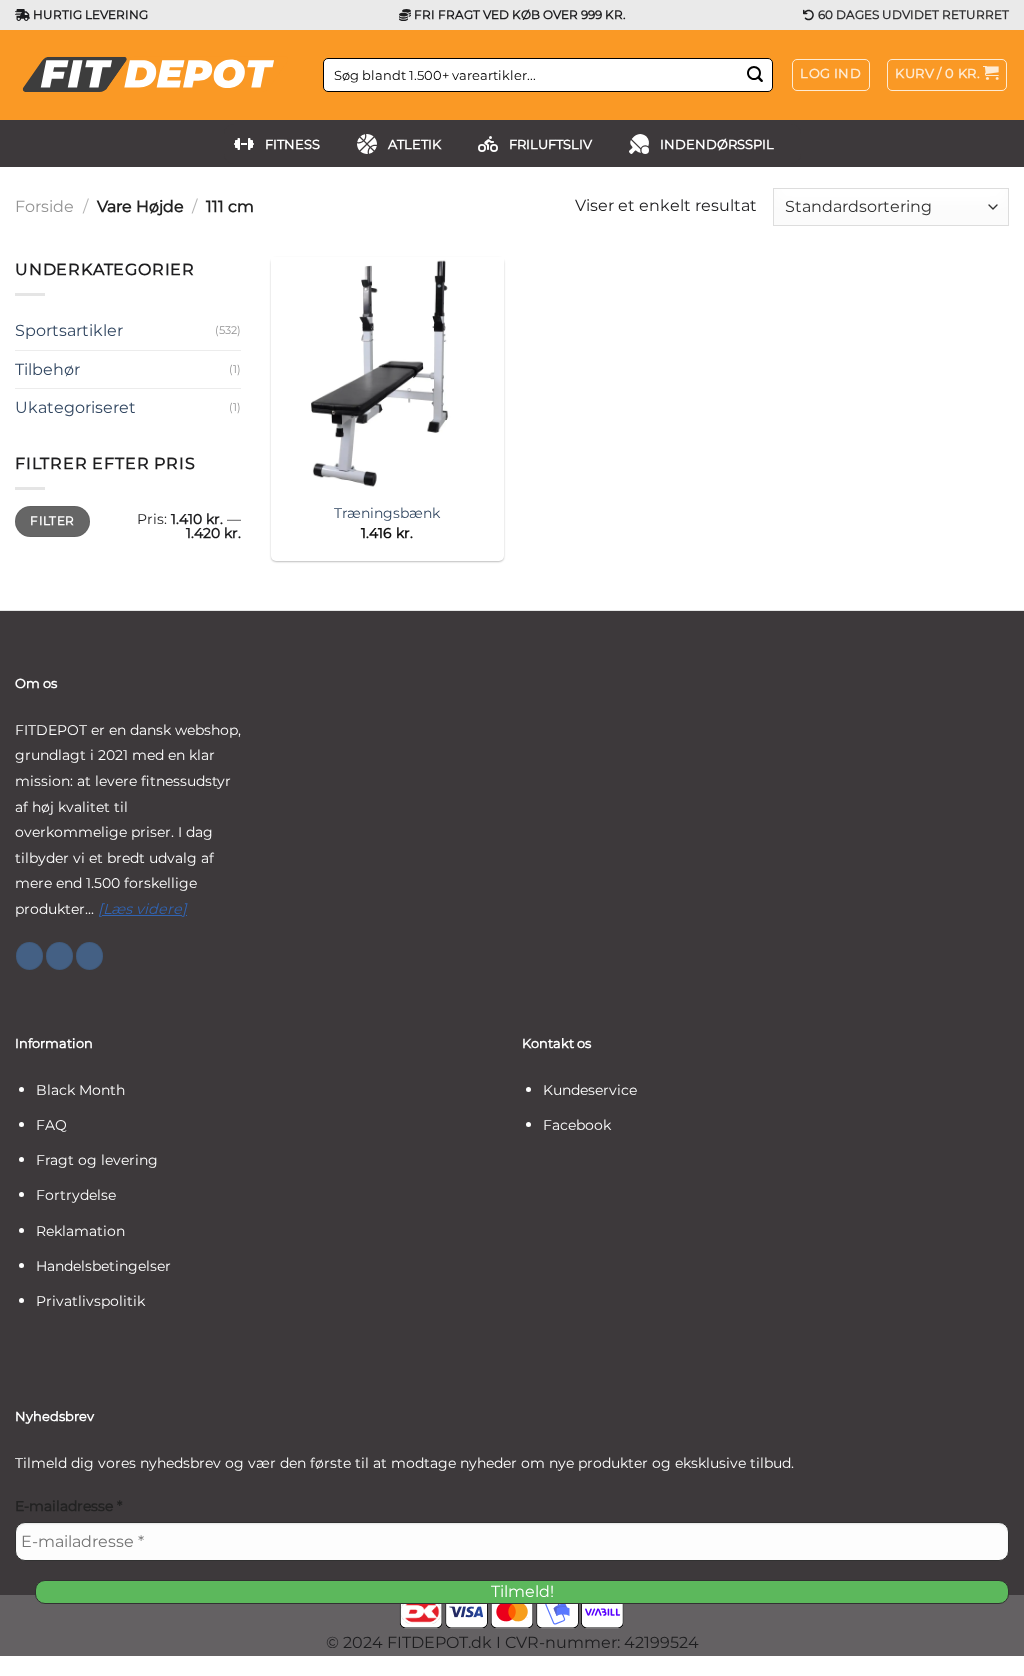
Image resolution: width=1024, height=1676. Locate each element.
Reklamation (80, 1231)
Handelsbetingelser (103, 1266)
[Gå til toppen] (982, 1648)
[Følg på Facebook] (29, 956)
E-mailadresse (68, 1506)
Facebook (577, 1125)
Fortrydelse (76, 1195)
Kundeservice (590, 1090)
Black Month (80, 1090)
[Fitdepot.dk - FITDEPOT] (154, 75)
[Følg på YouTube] (89, 956)
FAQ (51, 1125)
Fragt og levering (97, 1160)
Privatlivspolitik (90, 1301)
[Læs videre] (142, 909)
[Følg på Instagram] (59, 956)
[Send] (755, 75)
